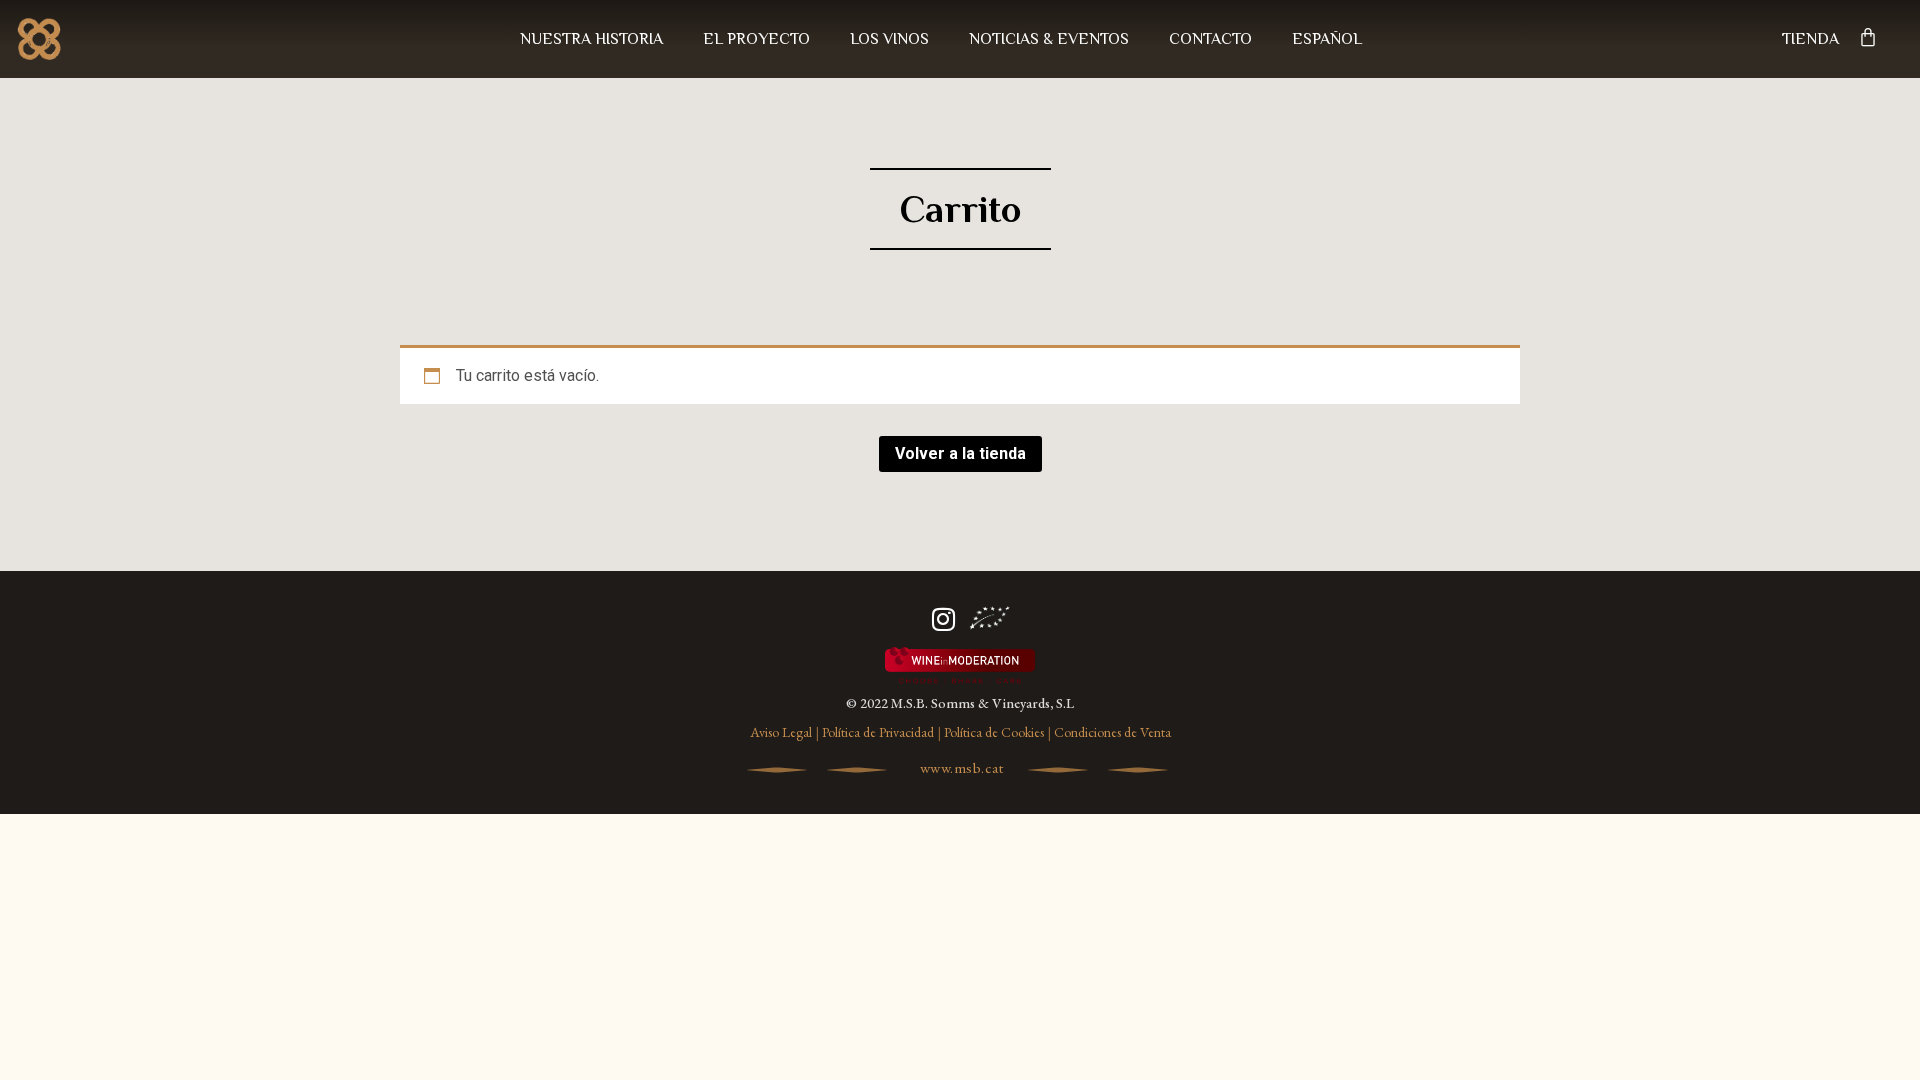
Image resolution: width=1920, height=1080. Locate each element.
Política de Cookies (994, 732)
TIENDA (1810, 39)
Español (1327, 39)
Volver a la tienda (960, 453)
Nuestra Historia (591, 39)
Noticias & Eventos (1049, 39)
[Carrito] (1868, 37)
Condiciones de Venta (1112, 732)
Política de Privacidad (878, 732)
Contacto (1210, 39)
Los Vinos (889, 39)
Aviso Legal (781, 732)
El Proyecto (756, 39)
